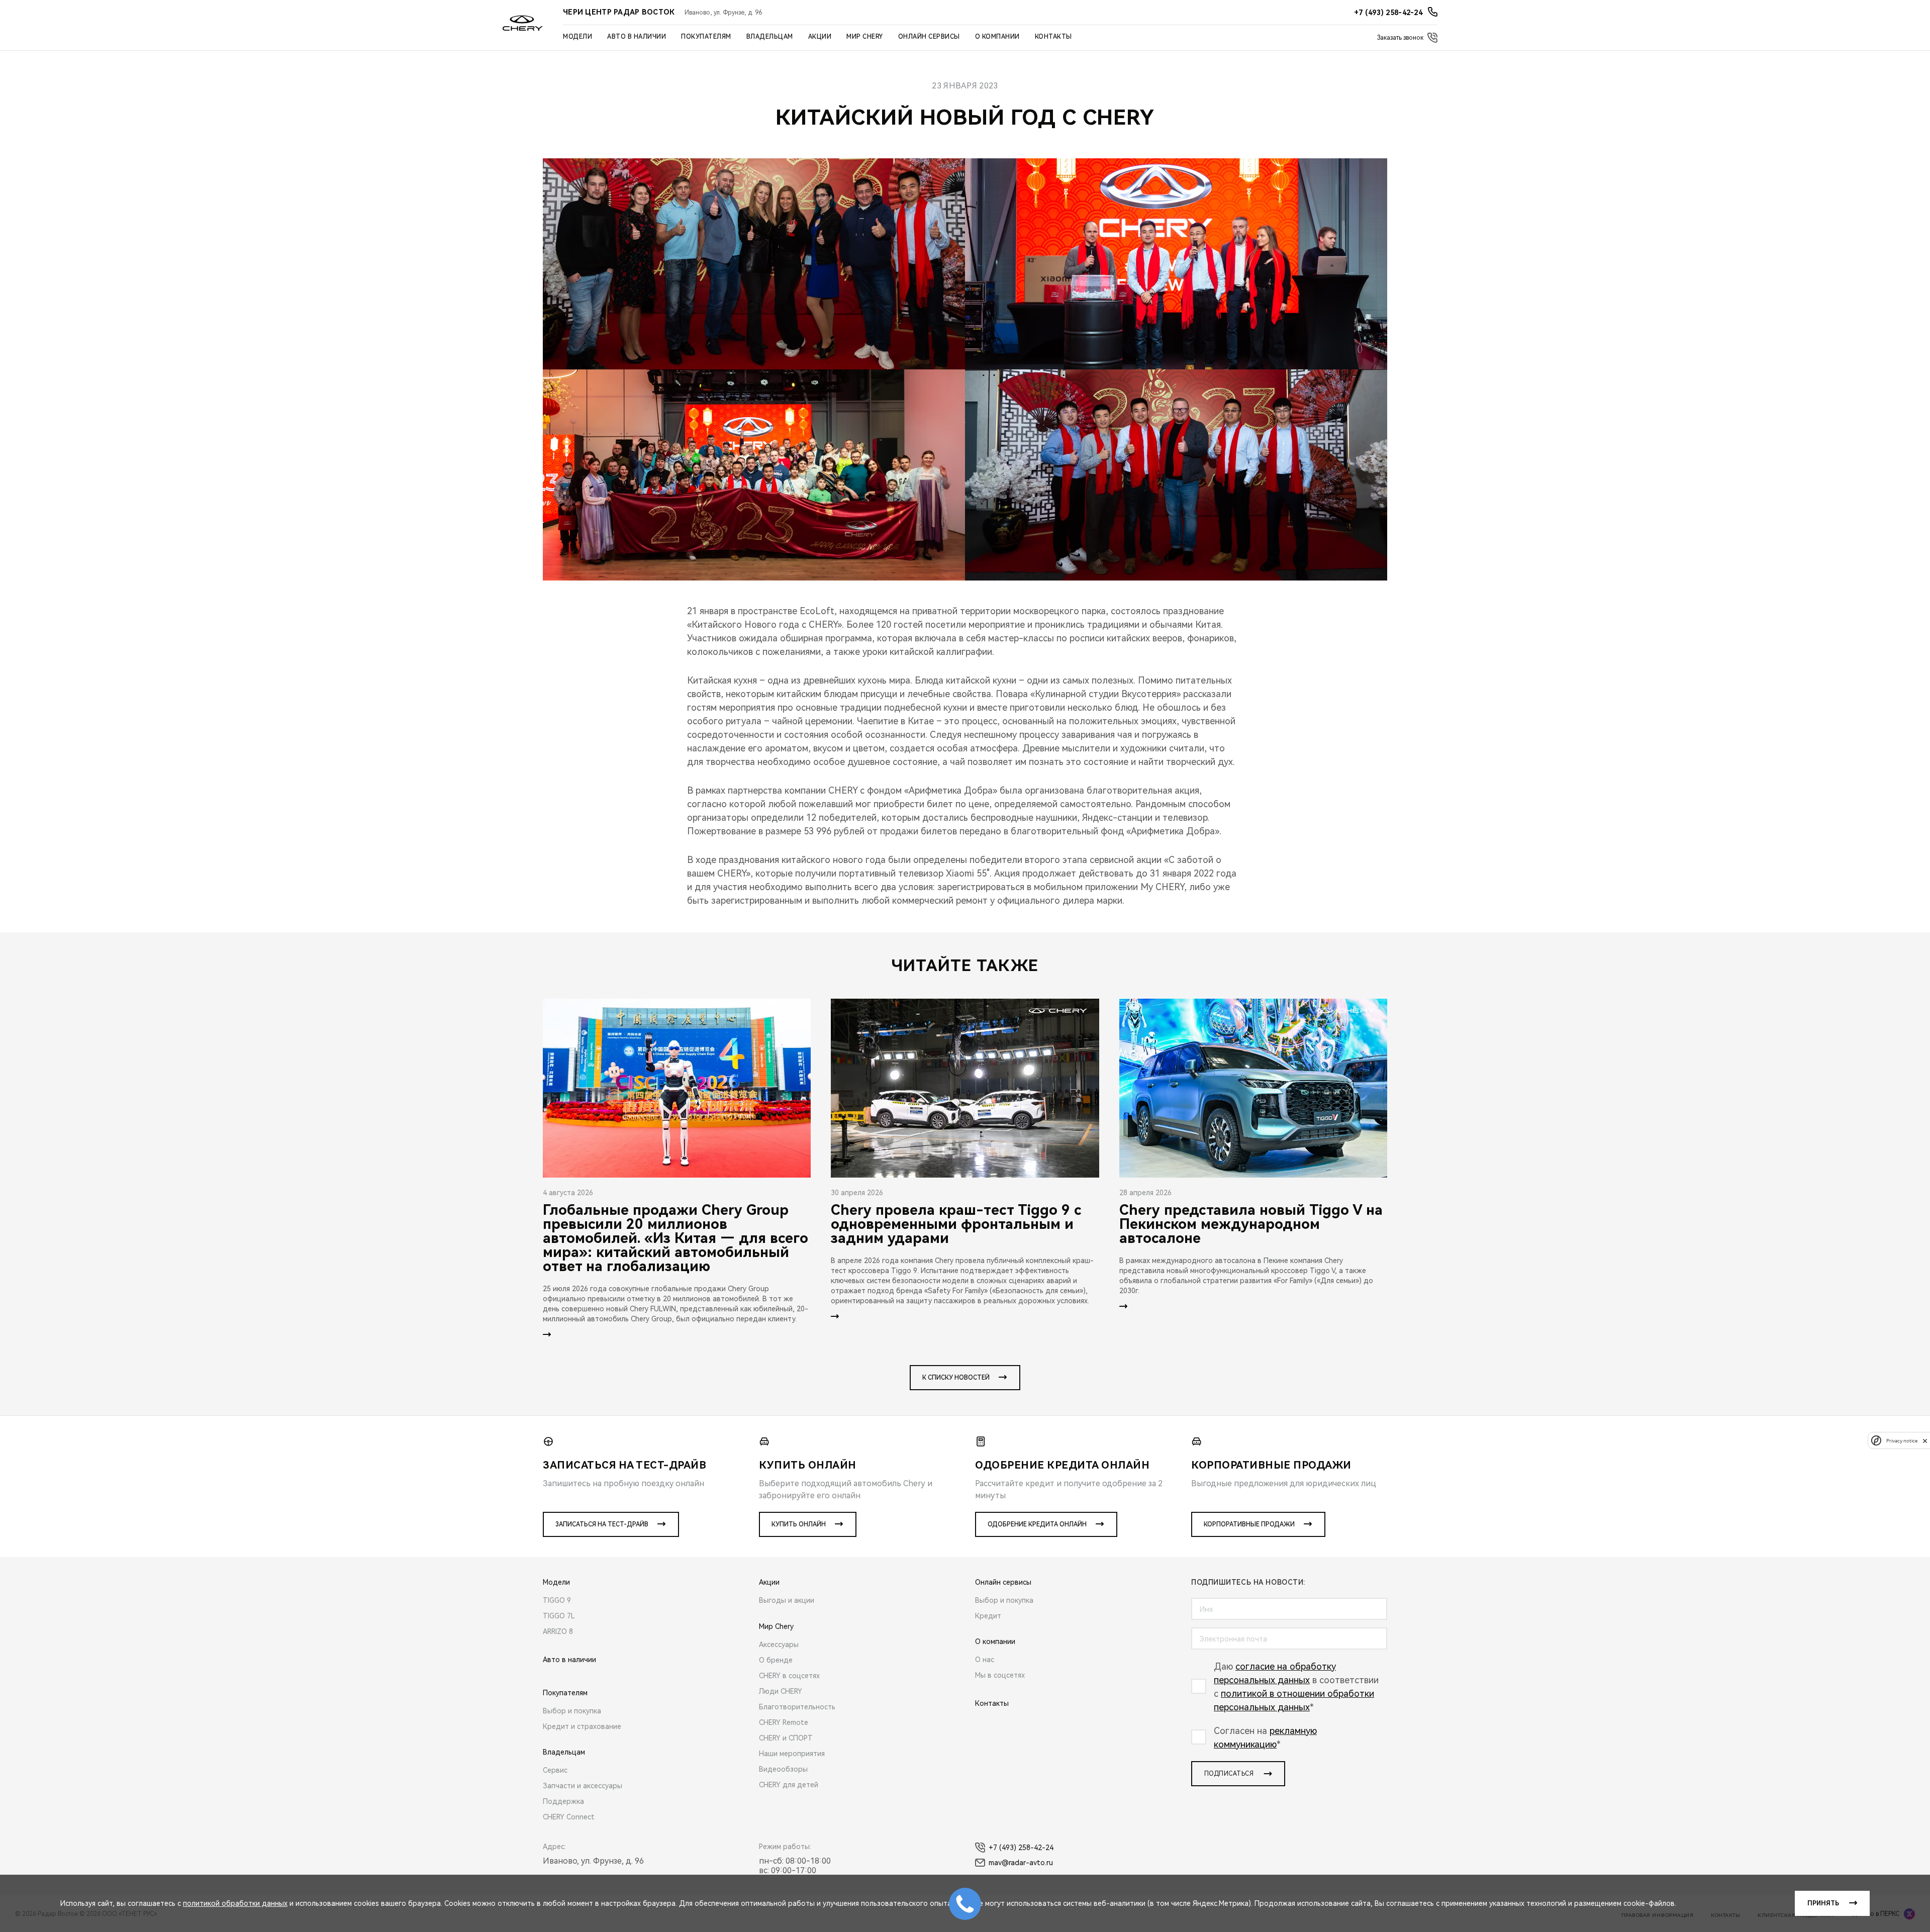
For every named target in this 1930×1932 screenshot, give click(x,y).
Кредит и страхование (582, 1726)
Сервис (555, 1770)
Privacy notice (1902, 1441)
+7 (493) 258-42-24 (1021, 1848)
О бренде (776, 1660)
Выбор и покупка (572, 1711)
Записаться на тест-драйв (602, 1524)
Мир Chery (865, 37)
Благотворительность (797, 1707)
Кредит (988, 1616)
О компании (997, 37)
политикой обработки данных (235, 1903)
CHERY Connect (569, 1817)
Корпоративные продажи (1249, 1524)
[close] (1925, 1441)
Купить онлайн (799, 1524)
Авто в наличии (637, 37)
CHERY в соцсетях (789, 1676)
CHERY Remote (784, 1722)
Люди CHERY (781, 1691)
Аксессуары (779, 1645)
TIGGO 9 (557, 1600)
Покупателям (706, 37)
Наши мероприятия (792, 1754)
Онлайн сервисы (929, 37)
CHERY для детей (789, 1785)
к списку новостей (956, 1378)
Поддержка (563, 1801)
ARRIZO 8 (558, 1631)
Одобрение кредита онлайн (1037, 1524)
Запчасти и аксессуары (583, 1786)
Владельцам (770, 37)
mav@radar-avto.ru (1021, 1863)
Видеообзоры (783, 1769)
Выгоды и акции (787, 1600)
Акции (820, 37)
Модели (577, 37)
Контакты (1053, 37)
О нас (985, 1660)
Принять (1823, 1903)
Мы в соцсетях (1000, 1675)
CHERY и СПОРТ (786, 1738)
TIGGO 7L (559, 1616)
